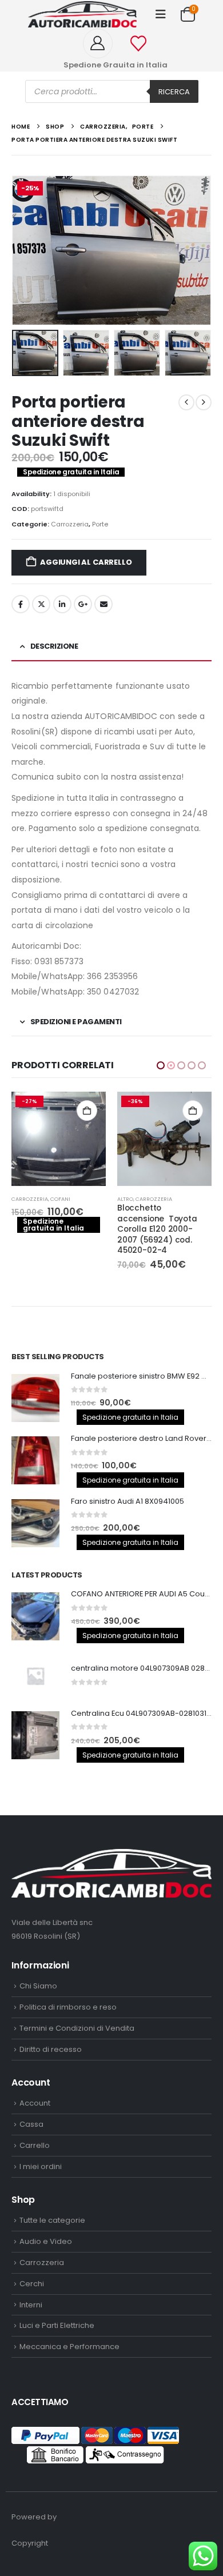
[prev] (186, 402)
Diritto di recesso (51, 2049)
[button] (161, 14)
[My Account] (102, 43)
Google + (83, 604)
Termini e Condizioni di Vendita (77, 2028)
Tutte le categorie (52, 2220)
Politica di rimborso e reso (68, 2007)
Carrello (35, 2145)
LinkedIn (62, 604)
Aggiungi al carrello (86, 562)
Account (35, 2103)
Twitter (41, 604)
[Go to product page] (35, 1398)
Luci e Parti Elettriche (57, 2325)
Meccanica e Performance (69, 2347)
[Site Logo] (82, 14)
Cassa (31, 2124)
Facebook (21, 604)
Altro (19, 1199)
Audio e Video (46, 2241)
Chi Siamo (38, 1986)
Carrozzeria (70, 524)
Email (103, 604)
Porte (100, 524)
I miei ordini (41, 2166)
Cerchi (32, 2284)
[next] (204, 402)
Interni (31, 2305)
